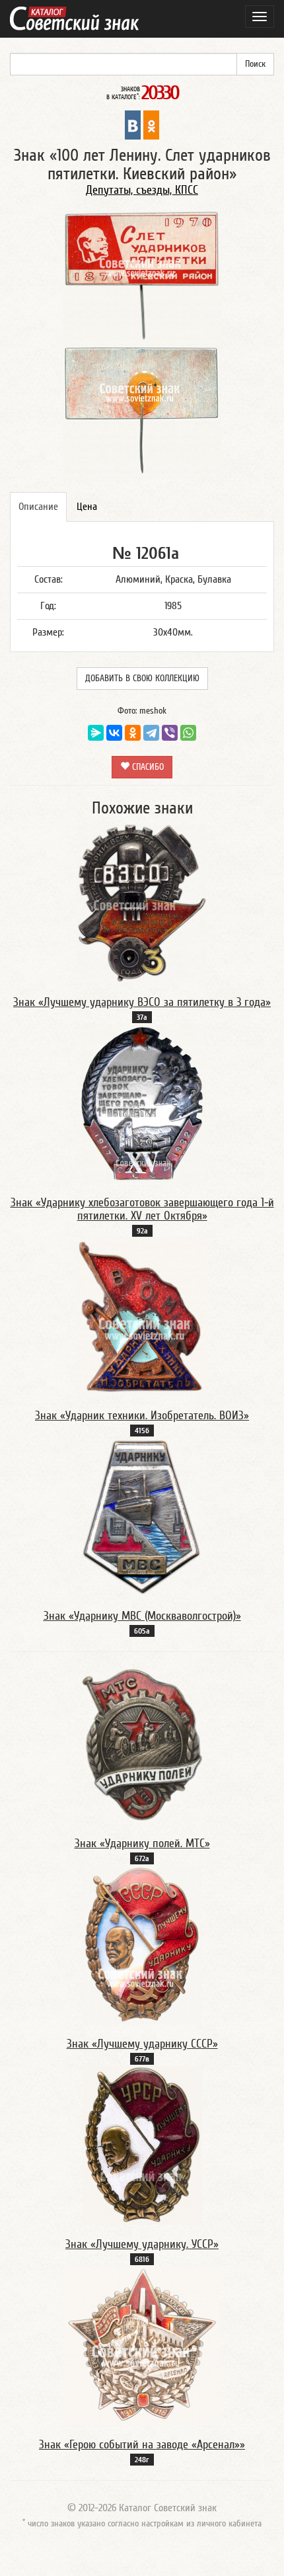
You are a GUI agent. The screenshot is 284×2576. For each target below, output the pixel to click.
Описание (38, 507)
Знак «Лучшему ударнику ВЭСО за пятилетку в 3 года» (142, 1002)
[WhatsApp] (188, 733)
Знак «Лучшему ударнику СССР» (142, 2044)
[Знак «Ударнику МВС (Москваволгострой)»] (142, 1517)
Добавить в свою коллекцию (142, 679)
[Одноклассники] (133, 733)
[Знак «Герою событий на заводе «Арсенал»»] (142, 2345)
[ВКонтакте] (114, 733)
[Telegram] (151, 733)
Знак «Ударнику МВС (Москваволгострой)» (142, 1616)
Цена (87, 507)
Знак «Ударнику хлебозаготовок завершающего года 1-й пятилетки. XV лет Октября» (142, 1209)
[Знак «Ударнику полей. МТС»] (142, 1744)
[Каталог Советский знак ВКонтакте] (133, 124)
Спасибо (147, 767)
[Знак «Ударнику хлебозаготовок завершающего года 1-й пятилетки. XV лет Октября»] (142, 1103)
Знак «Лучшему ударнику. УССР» (142, 2244)
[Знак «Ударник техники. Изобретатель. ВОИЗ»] (142, 1316)
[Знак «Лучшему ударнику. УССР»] (142, 2145)
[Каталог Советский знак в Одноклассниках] (151, 124)
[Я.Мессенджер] (96, 733)
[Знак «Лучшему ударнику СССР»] (142, 1944)
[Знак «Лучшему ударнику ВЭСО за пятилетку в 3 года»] (142, 903)
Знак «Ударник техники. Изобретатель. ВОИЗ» (142, 1416)
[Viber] (170, 733)
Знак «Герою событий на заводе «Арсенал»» (142, 2445)
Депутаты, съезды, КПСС (142, 190)
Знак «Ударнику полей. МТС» (142, 1844)
